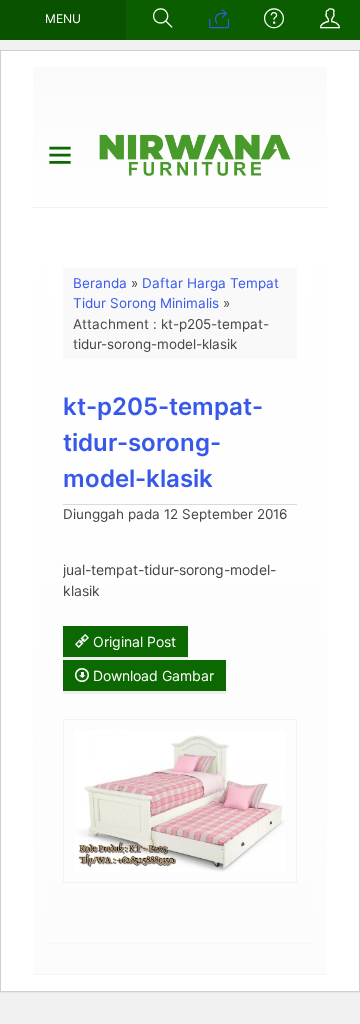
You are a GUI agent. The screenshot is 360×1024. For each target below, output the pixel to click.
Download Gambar (151, 675)
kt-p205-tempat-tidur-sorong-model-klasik (163, 442)
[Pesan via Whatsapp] (219, 20)
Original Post (132, 641)
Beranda (100, 283)
